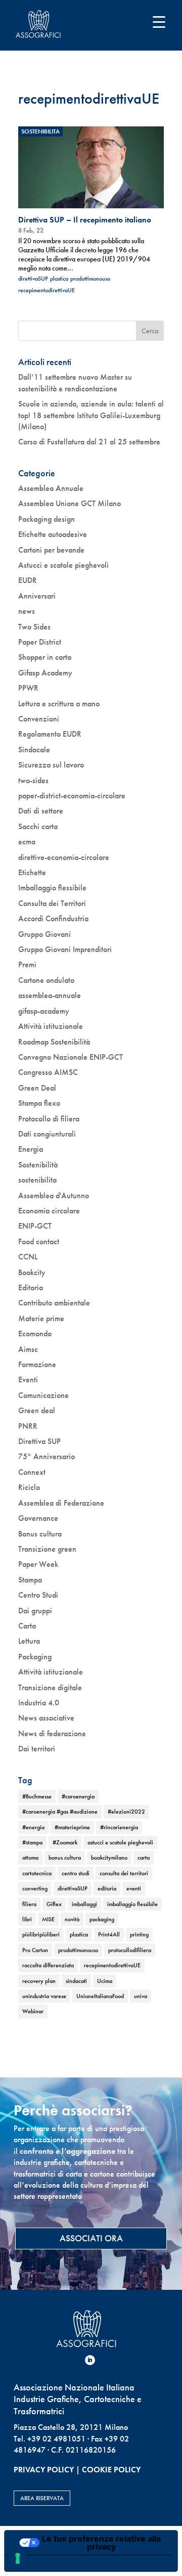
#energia (33, 1827)
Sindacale (34, 750)
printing (139, 1934)
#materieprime (72, 1827)
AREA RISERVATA (42, 2498)
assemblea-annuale (50, 995)
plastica (59, 279)
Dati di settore (41, 811)
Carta (27, 1626)
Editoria (31, 1287)
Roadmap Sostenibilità (54, 1042)
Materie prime (41, 1318)
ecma (27, 842)
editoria (107, 1888)
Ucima (105, 1981)
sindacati (76, 1981)
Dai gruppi (35, 1611)
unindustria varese (44, 1996)
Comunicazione (43, 1395)
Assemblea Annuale (51, 488)
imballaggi (84, 1904)
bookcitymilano (109, 1858)
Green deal (37, 1410)
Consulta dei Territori (52, 903)
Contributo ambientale (54, 1303)
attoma (30, 1858)
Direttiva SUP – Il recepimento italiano (85, 220)
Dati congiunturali (47, 1134)
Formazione (37, 1364)
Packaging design (47, 519)
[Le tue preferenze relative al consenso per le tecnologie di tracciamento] (18, 2558)
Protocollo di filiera (49, 1119)
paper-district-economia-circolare (72, 796)
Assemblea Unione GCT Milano (70, 503)
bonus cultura (65, 1858)
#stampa (32, 1842)
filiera (29, 1904)
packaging (102, 1919)
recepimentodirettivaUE (47, 290)
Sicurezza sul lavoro (51, 765)
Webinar (33, 2011)
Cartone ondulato (46, 980)
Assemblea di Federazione (61, 1503)
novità (72, 1919)
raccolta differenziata (48, 1965)
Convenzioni (39, 719)
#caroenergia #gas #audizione (60, 1812)
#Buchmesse (37, 1796)
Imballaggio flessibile (52, 888)
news (27, 611)
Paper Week (38, 1564)
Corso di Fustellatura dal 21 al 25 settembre (89, 442)
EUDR (28, 580)
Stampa (30, 1580)
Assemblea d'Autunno (54, 1195)
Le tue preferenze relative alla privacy (101, 2543)
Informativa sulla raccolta (62, 2563)
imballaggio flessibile (132, 1904)
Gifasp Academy (45, 673)
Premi (27, 964)
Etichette (32, 872)
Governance (38, 1518)
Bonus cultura (40, 1534)
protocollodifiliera (130, 1950)
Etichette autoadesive (53, 534)
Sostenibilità (38, 1165)
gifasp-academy (44, 1011)
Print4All (109, 1934)
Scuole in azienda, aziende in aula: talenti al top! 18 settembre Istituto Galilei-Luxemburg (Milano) (91, 415)
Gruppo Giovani (44, 934)
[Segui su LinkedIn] (90, 2360)
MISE (48, 1919)
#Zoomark (65, 1842)
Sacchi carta (38, 826)
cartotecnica (37, 1873)
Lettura (29, 1641)
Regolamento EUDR (50, 734)
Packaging (35, 1657)
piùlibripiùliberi (41, 1934)
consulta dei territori (124, 1873)
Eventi (28, 1380)
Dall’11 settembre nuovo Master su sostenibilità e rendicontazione (75, 382)
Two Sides (34, 627)
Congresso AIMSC (48, 1072)
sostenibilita (40, 131)
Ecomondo (35, 1334)
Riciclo (29, 1487)
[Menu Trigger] (159, 21)
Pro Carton (35, 1950)
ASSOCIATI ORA (91, 2238)
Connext (32, 1472)
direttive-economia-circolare (64, 857)
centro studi (76, 1873)
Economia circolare (49, 1211)
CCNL (28, 1257)
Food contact (39, 1241)
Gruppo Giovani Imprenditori (65, 949)
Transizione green (47, 1549)
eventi (134, 1888)
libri (27, 1919)
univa (141, 1996)
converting (35, 1888)
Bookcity (32, 1272)
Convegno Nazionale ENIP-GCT (71, 1057)
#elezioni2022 (126, 1812)
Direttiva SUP (39, 1441)
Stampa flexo (39, 1103)
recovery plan (39, 1981)
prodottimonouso (90, 279)
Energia (31, 1149)
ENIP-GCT (35, 1226)
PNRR (28, 1426)
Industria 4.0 (39, 1703)
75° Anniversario (47, 1456)
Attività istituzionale (51, 1026)
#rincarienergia (119, 1827)
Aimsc (28, 1349)
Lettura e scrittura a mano (59, 704)
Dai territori (37, 1749)
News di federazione (52, 1733)
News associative (46, 1718)
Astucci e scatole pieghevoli (63, 565)
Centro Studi (38, 1595)
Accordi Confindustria (53, 918)
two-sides (33, 780)
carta (144, 1858)
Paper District (40, 642)
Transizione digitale (50, 1687)
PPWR (28, 688)
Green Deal (37, 1088)
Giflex (54, 1904)
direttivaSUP (33, 279)
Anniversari (37, 596)
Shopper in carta (45, 657)
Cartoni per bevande (51, 550)
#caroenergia (78, 1796)
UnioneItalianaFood (100, 1996)
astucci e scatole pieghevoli (120, 1842)
